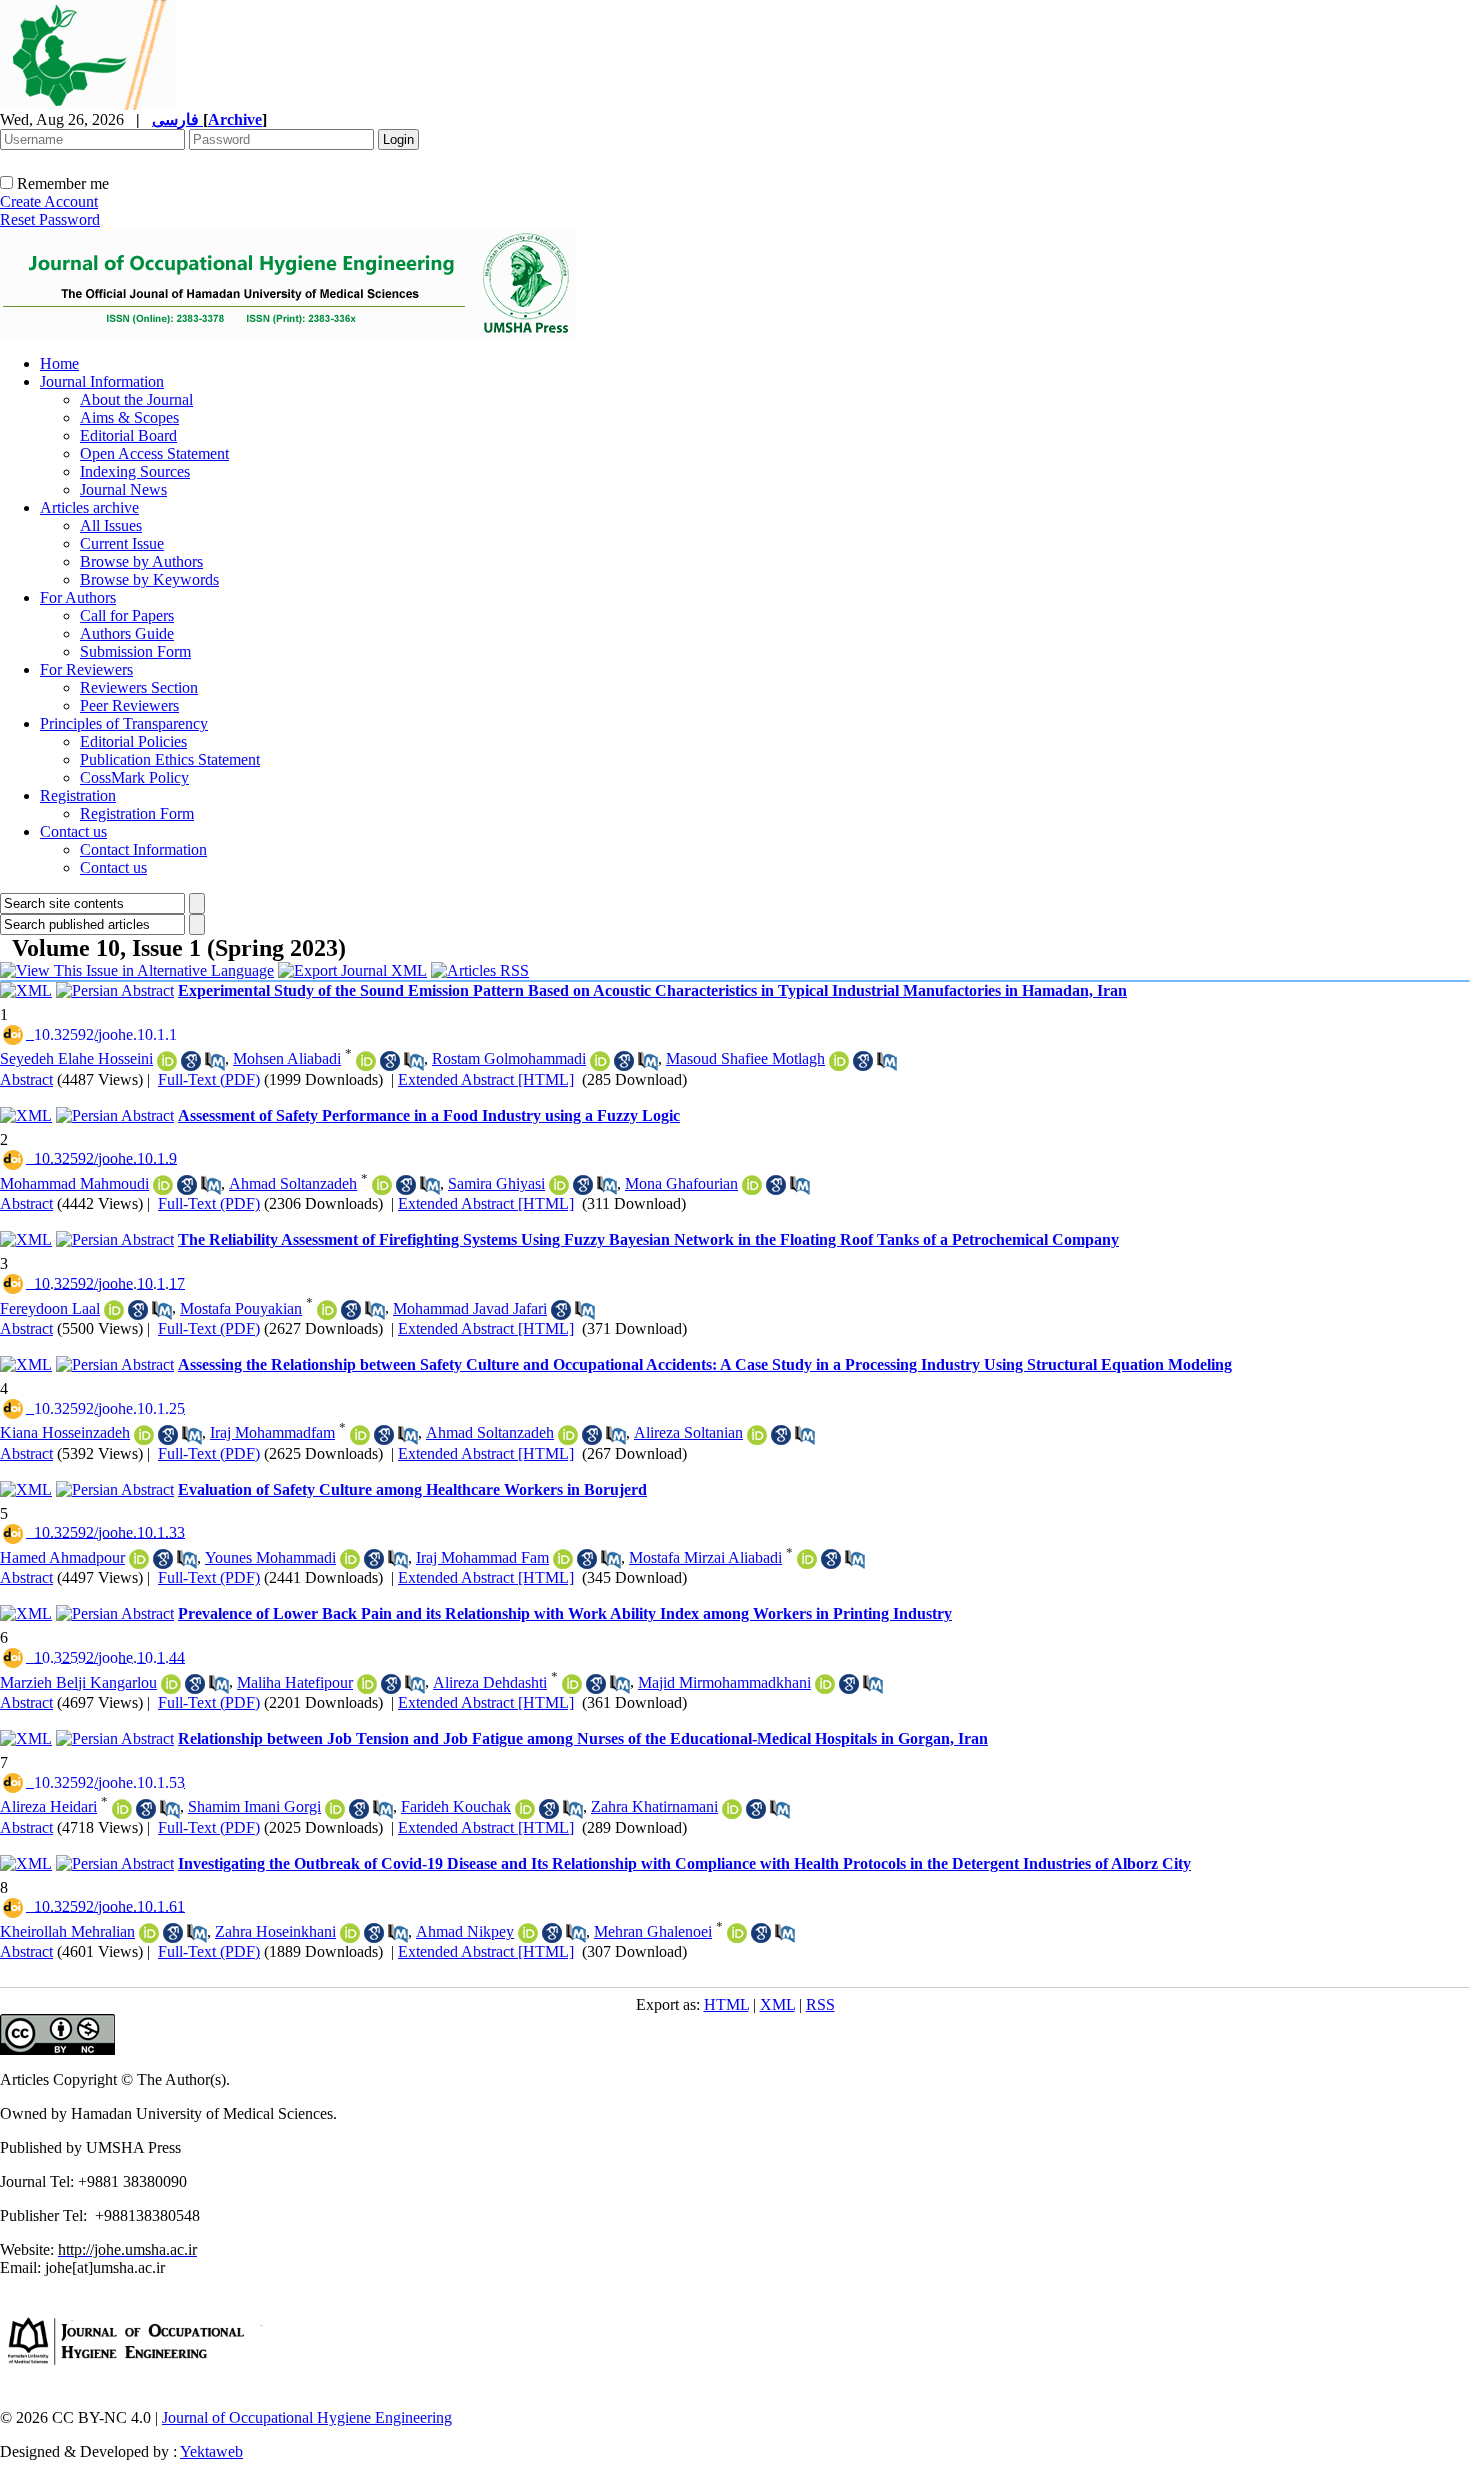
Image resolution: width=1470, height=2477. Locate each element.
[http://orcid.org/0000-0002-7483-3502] (757, 1435)
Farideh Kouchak (456, 1806)
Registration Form (137, 813)
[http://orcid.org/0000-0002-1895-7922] (367, 1684)
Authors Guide (127, 633)
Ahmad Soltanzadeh (293, 1183)
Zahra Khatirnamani (654, 1806)
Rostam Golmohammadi (509, 1058)
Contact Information (143, 849)
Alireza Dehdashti (490, 1682)
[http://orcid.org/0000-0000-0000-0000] (139, 1559)
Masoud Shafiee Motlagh (745, 1058)
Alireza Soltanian (688, 1432)
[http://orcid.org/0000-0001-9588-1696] (839, 1061)
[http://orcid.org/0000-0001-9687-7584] (528, 1933)
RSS (820, 2004)
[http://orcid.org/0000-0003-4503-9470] (335, 1809)
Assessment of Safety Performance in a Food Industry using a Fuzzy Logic (429, 1115)
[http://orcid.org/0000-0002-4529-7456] (752, 1185)
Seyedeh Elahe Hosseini (76, 1058)
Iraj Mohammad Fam (482, 1557)
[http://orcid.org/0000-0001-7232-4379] (144, 1435)
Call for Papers (127, 615)
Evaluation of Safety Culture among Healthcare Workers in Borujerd (412, 1489)
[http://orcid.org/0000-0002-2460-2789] (360, 1435)
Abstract (26, 1079)
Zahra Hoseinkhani (275, 1931)
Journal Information (102, 381)
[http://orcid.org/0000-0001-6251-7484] (825, 1684)
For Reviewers (86, 669)
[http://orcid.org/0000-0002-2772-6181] (350, 1933)
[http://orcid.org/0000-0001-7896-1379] (366, 1061)
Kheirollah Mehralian (67, 1931)
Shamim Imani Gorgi (254, 1806)
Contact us (73, 831)
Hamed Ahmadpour (62, 1557)
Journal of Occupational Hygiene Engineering (307, 2417)
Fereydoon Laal (50, 1308)
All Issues (111, 525)
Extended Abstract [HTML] (486, 1079)
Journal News (123, 489)
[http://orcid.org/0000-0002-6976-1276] (382, 1185)
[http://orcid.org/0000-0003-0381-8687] (732, 1809)
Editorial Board (128, 435)
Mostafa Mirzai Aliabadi (705, 1557)
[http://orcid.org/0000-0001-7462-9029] (167, 1061)
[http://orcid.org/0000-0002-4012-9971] (737, 1933)
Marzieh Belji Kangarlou (78, 1682)
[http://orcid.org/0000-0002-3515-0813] (559, 1185)
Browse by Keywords (149, 579)
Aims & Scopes (129, 417)
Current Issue (122, 543)
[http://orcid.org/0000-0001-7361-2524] (572, 1684)
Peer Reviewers (129, 705)
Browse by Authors (141, 561)
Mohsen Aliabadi (287, 1058)
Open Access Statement (154, 453)
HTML (726, 2004)
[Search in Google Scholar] (191, 1061)
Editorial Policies (133, 741)
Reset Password (50, 219)
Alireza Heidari (48, 1806)
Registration (78, 795)
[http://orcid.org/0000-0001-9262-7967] (122, 1809)
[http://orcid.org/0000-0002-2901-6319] (149, 1933)
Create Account (49, 201)
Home (59, 363)
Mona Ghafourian (681, 1183)
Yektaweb (211, 2451)
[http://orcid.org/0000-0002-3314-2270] (600, 1061)
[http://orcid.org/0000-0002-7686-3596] (163, 1185)
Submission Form (135, 651)
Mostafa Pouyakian (241, 1308)
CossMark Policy (134, 777)
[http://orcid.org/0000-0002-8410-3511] (114, 1310)
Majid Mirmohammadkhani (724, 1682)
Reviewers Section (139, 687)
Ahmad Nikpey (465, 1931)
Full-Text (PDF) (209, 1079)
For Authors (78, 597)
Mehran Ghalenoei (653, 1931)
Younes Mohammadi (270, 1557)
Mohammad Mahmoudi (74, 1183)
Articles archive (89, 507)
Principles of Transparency (124, 723)
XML (777, 2004)
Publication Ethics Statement (170, 759)
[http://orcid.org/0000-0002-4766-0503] (327, 1310)
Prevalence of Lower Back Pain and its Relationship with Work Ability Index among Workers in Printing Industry (565, 1613)
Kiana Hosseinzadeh (65, 1432)
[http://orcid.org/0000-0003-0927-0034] (171, 1684)
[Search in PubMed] (215, 1061)
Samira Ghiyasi (496, 1183)
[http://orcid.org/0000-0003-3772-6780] (807, 1559)
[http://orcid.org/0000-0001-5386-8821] (525, 1809)
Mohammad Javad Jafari (470, 1308)
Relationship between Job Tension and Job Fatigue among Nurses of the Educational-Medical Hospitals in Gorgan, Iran (583, 1738)
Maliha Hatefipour (295, 1682)
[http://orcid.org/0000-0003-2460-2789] (563, 1559)
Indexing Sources (135, 471)
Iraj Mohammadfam (272, 1432)
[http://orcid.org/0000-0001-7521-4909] (350, 1559)
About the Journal (136, 399)
